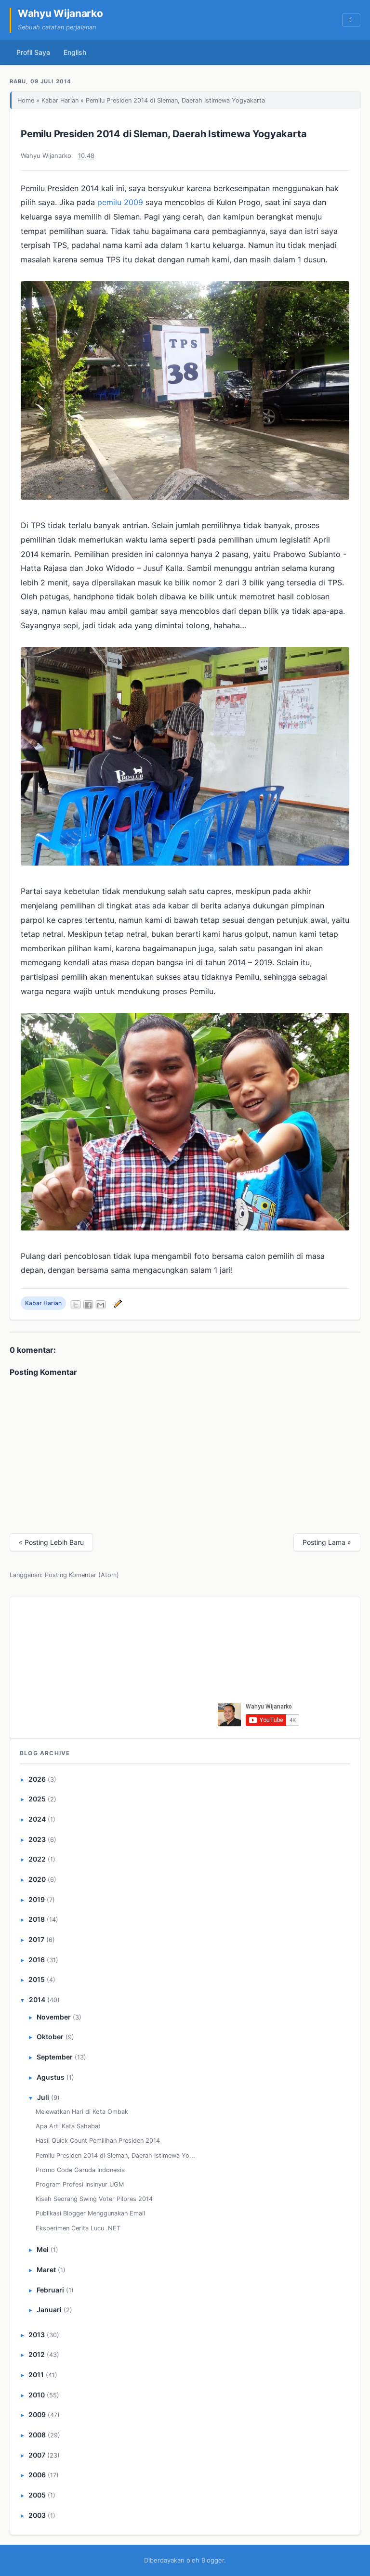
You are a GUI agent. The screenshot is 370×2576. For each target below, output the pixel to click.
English (75, 52)
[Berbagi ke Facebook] (88, 1305)
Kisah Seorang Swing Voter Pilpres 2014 (94, 2199)
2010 (37, 2395)
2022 (37, 1859)
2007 (37, 2455)
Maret (46, 2270)
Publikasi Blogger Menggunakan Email (90, 2213)
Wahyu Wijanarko (60, 13)
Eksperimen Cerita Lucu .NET (78, 2228)
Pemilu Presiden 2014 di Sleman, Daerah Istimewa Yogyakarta (164, 134)
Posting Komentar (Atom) (82, 1575)
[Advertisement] (144, 1666)
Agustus (51, 2077)
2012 (37, 2354)
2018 (37, 1919)
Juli (43, 2097)
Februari (50, 2290)
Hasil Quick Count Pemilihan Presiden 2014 (98, 2141)
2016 (37, 1960)
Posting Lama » (327, 1542)
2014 (37, 2000)
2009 (37, 2414)
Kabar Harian (60, 100)
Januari (49, 2310)
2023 (37, 1839)
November (54, 2017)
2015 (37, 1979)
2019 (37, 1899)
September (55, 2057)
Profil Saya (33, 52)
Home (26, 100)
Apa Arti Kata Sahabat (68, 2126)
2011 (36, 2375)
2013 (37, 2335)
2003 (37, 2515)
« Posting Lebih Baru (51, 1542)
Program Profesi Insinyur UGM (80, 2184)
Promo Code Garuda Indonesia (80, 2170)
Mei (43, 2249)
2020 (37, 1879)
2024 (37, 1819)
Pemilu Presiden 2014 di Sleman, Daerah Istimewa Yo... (115, 2155)
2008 (37, 2435)
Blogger (213, 2560)
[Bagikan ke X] (76, 1305)
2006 (37, 2475)
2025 (37, 1799)
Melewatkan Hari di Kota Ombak (82, 2112)
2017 (36, 1939)
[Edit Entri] (117, 1303)
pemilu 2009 (120, 202)
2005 (37, 2495)
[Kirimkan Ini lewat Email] (101, 1305)
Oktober (50, 2037)
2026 (37, 1779)
